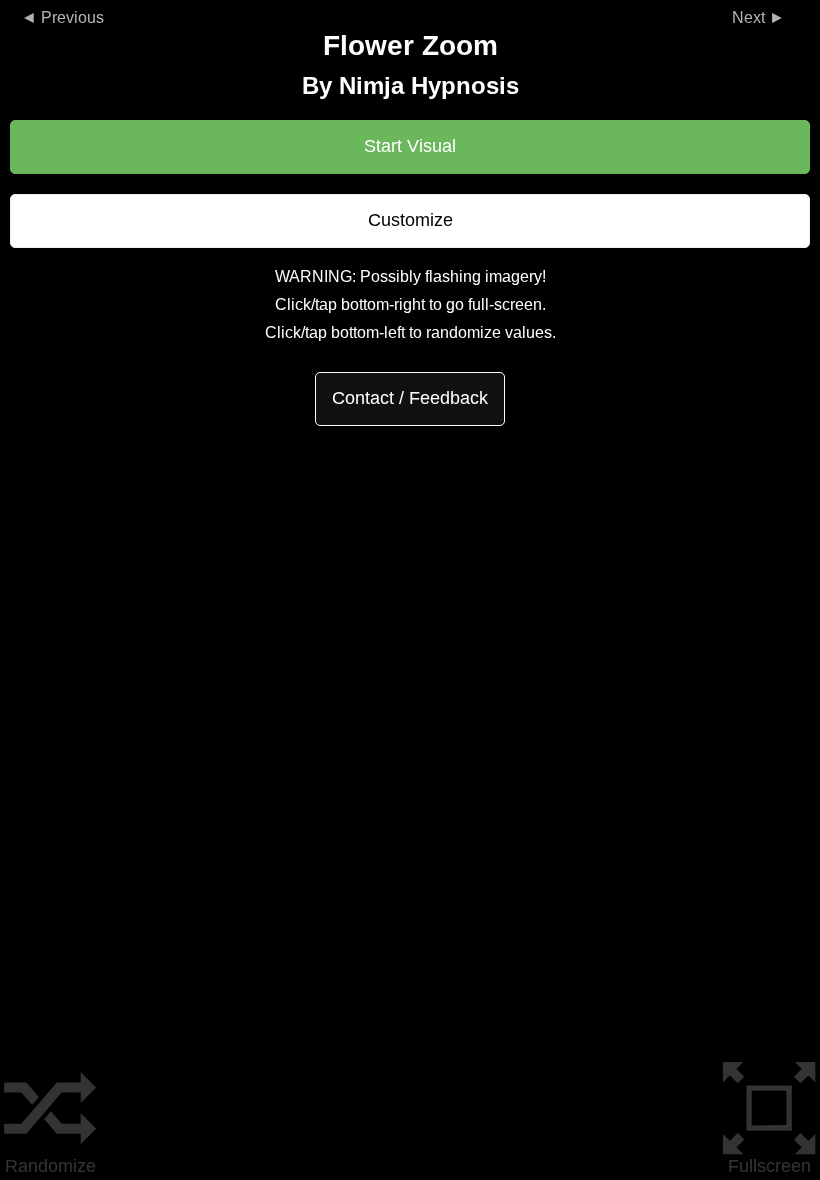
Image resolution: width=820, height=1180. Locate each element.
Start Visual (410, 146)
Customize (410, 220)
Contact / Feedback (410, 398)
